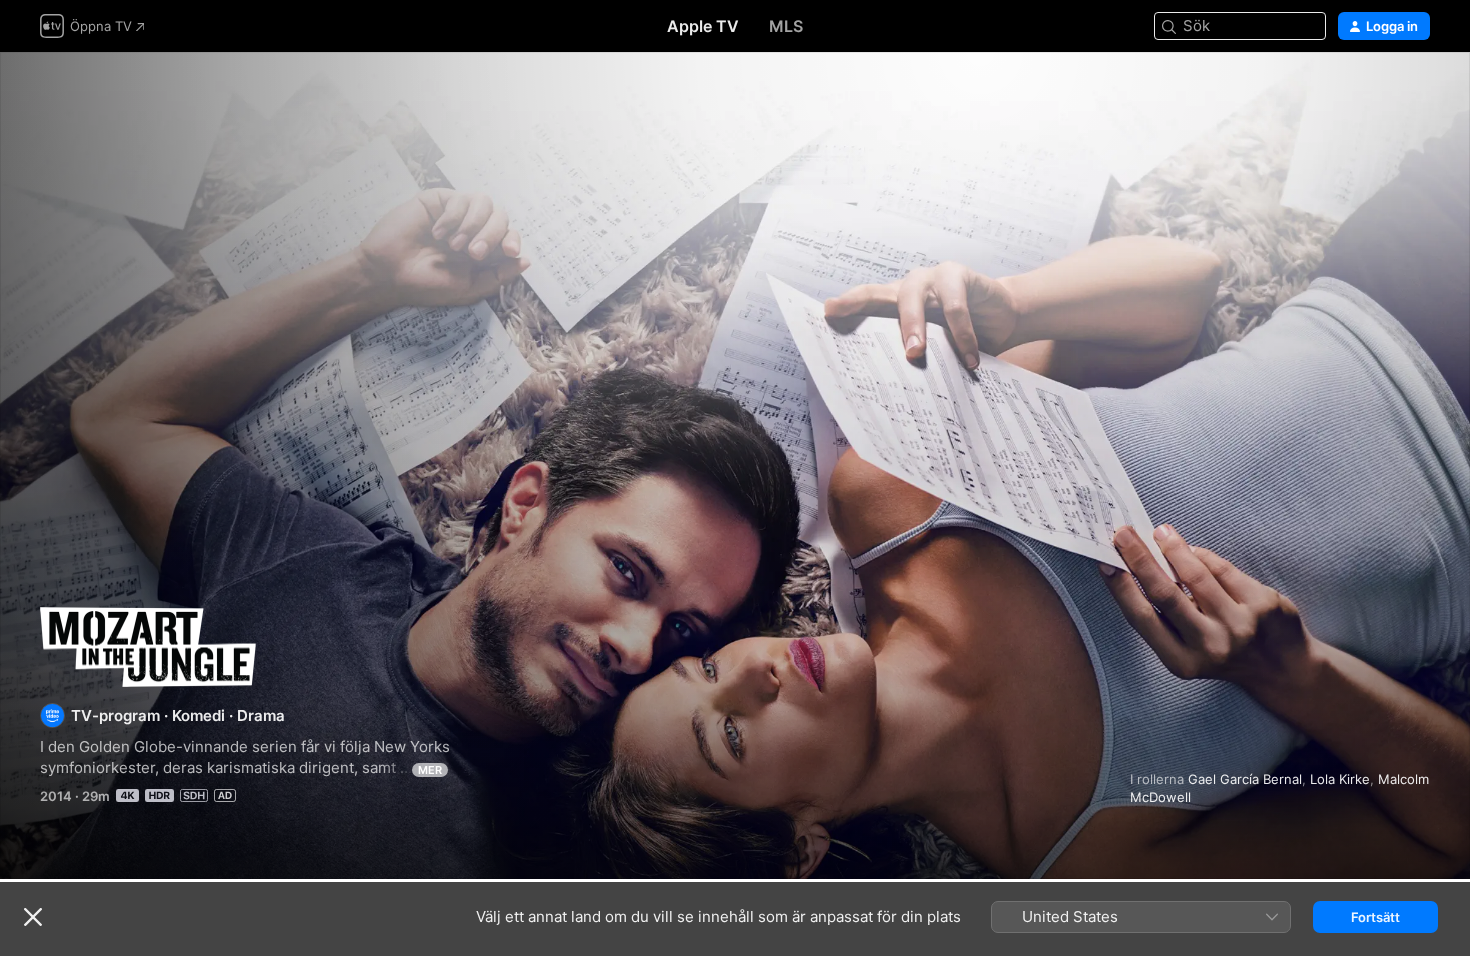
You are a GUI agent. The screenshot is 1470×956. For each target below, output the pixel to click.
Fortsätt (1375, 917)
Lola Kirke (1340, 779)
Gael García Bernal (1245, 779)
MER (430, 770)
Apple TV (703, 26)
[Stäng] (33, 917)
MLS (786, 26)
